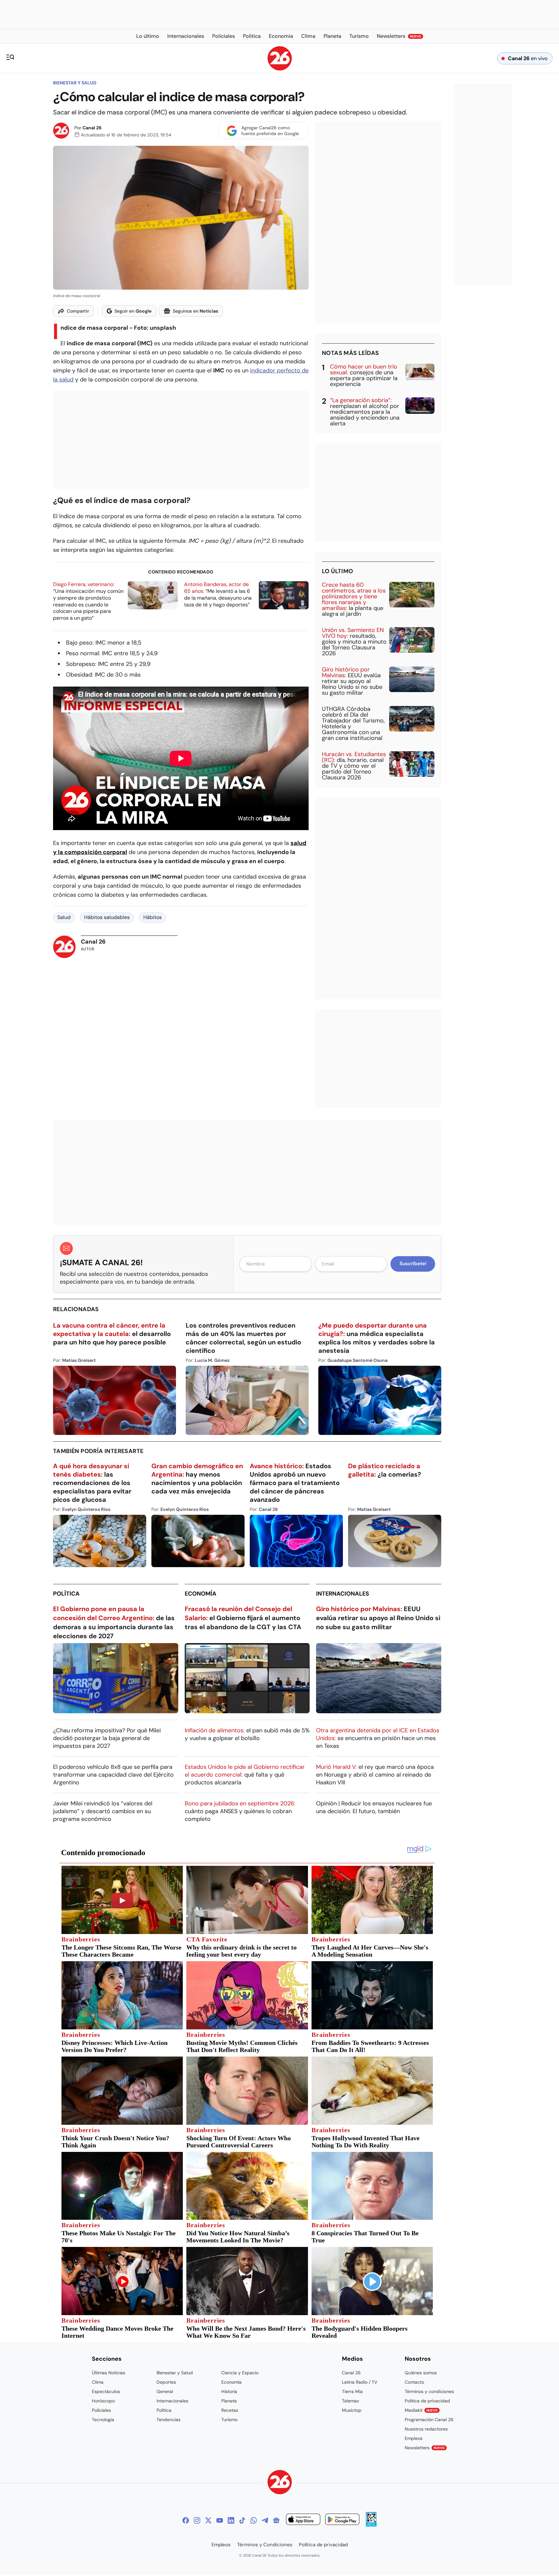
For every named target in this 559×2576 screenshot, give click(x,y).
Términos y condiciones (429, 2391)
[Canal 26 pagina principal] (280, 69)
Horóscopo (103, 2401)
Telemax (351, 2401)
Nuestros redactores (426, 2429)
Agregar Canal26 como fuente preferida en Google (270, 131)
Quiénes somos (421, 2373)
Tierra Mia (352, 2391)
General (165, 2391)
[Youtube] (220, 2520)
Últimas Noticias (109, 2373)
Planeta (229, 2401)
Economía (201, 1594)
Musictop (352, 2410)
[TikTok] (242, 2520)
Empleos (414, 2438)
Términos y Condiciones (265, 2545)
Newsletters (425, 2448)
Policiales (101, 2410)
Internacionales (343, 1594)
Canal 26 (92, 128)
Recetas (230, 2410)
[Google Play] (342, 2520)
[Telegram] (265, 2520)
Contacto (414, 2382)
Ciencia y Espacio (240, 2373)
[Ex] (208, 2520)
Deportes (166, 2382)
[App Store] (303, 2520)
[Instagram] (197, 2520)
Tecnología (103, 2420)
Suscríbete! (413, 1264)
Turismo (229, 2420)
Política (66, 1594)
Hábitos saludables (107, 917)
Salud (64, 917)
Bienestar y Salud (75, 83)
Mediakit (421, 2410)
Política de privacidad (427, 2401)
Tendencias (169, 2420)
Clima (98, 2382)
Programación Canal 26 (429, 2420)
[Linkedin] (231, 2520)
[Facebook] (186, 2520)
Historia (229, 2391)
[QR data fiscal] (371, 2525)
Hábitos (153, 917)
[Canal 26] (280, 2483)
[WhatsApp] (254, 2520)
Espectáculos (106, 2391)
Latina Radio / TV (360, 2382)
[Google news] (276, 2520)
